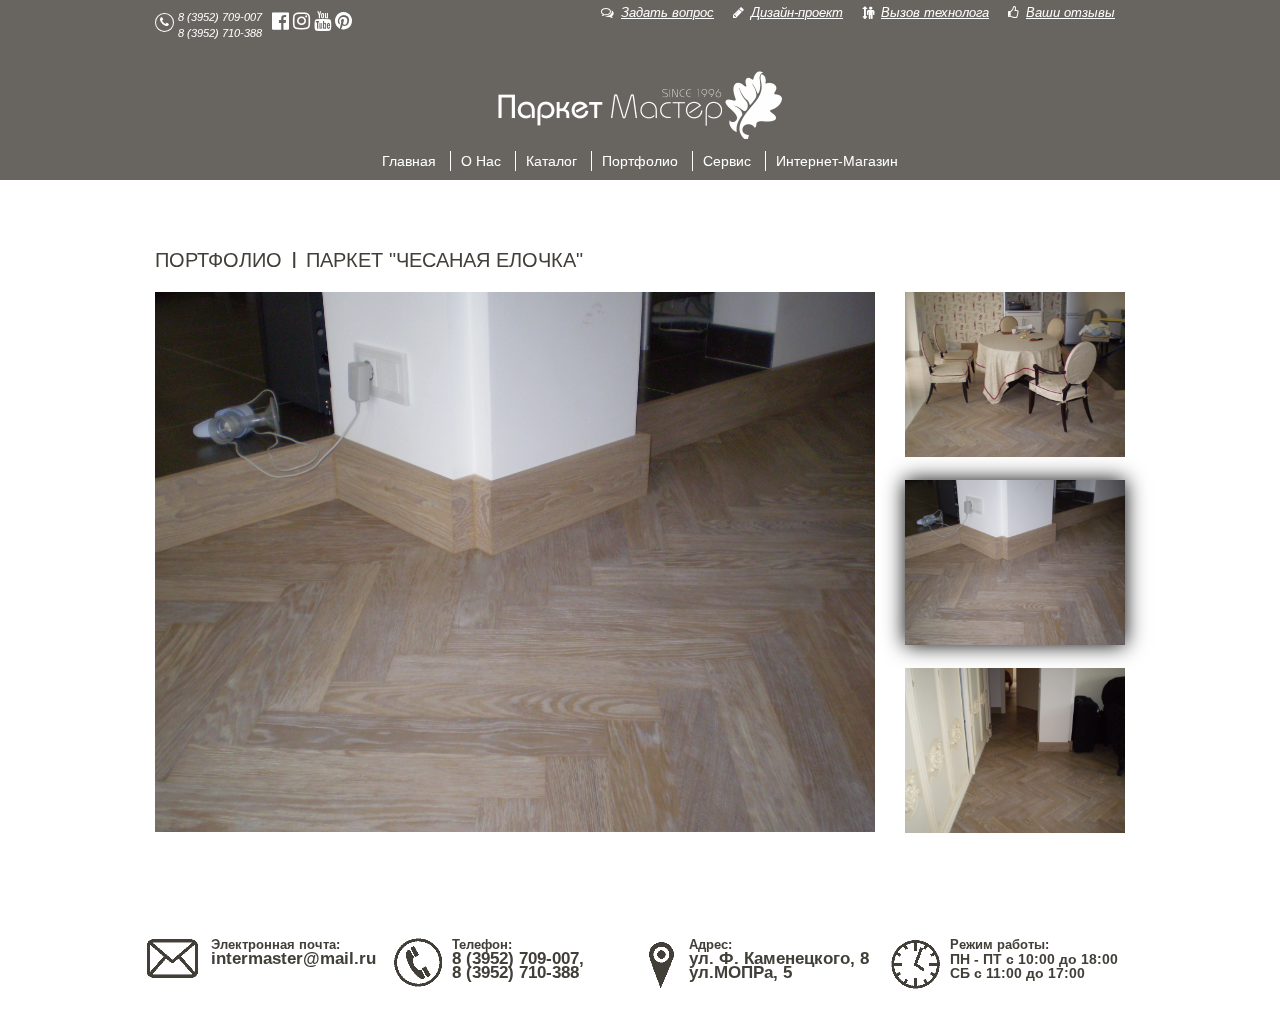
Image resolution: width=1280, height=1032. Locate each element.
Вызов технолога (935, 13)
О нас (481, 161)
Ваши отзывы (1070, 13)
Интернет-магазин (837, 161)
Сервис (727, 161)
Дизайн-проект (797, 13)
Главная (409, 161)
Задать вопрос (667, 13)
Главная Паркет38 (640, 106)
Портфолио (640, 161)
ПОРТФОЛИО (218, 260)
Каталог (551, 161)
